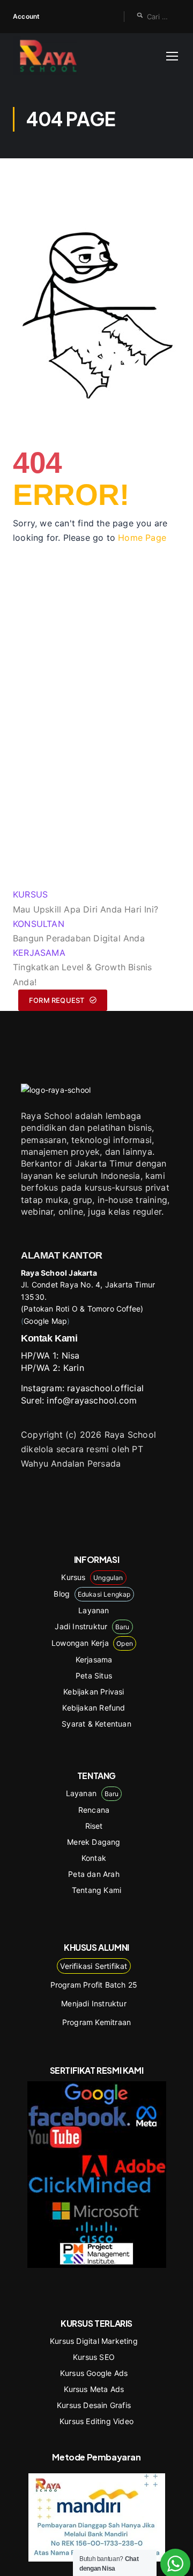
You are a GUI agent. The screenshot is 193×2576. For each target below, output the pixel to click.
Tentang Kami (96, 1890)
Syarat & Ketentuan (96, 1724)
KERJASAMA (39, 953)
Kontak (94, 1858)
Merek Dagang (94, 1842)
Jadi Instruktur (92, 1626)
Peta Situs (94, 1676)
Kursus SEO (94, 2357)
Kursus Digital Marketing (94, 2341)
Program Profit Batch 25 (94, 1985)
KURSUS (30, 894)
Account (26, 16)
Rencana (94, 1810)
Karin (74, 1368)
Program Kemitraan (96, 2022)
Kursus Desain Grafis (94, 2405)
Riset (94, 1826)
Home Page (142, 538)
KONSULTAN (39, 924)
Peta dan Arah (94, 1874)
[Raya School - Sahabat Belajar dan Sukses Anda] (48, 56)
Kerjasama (94, 1659)
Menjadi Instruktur (94, 2003)
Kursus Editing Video (96, 2421)
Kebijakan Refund (94, 1708)
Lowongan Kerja (92, 1643)
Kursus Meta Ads (94, 2389)
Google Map (45, 1321)
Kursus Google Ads (94, 2373)
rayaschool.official (105, 1388)
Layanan (94, 1610)
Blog (92, 1594)
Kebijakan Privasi (94, 1692)
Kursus (92, 1577)
